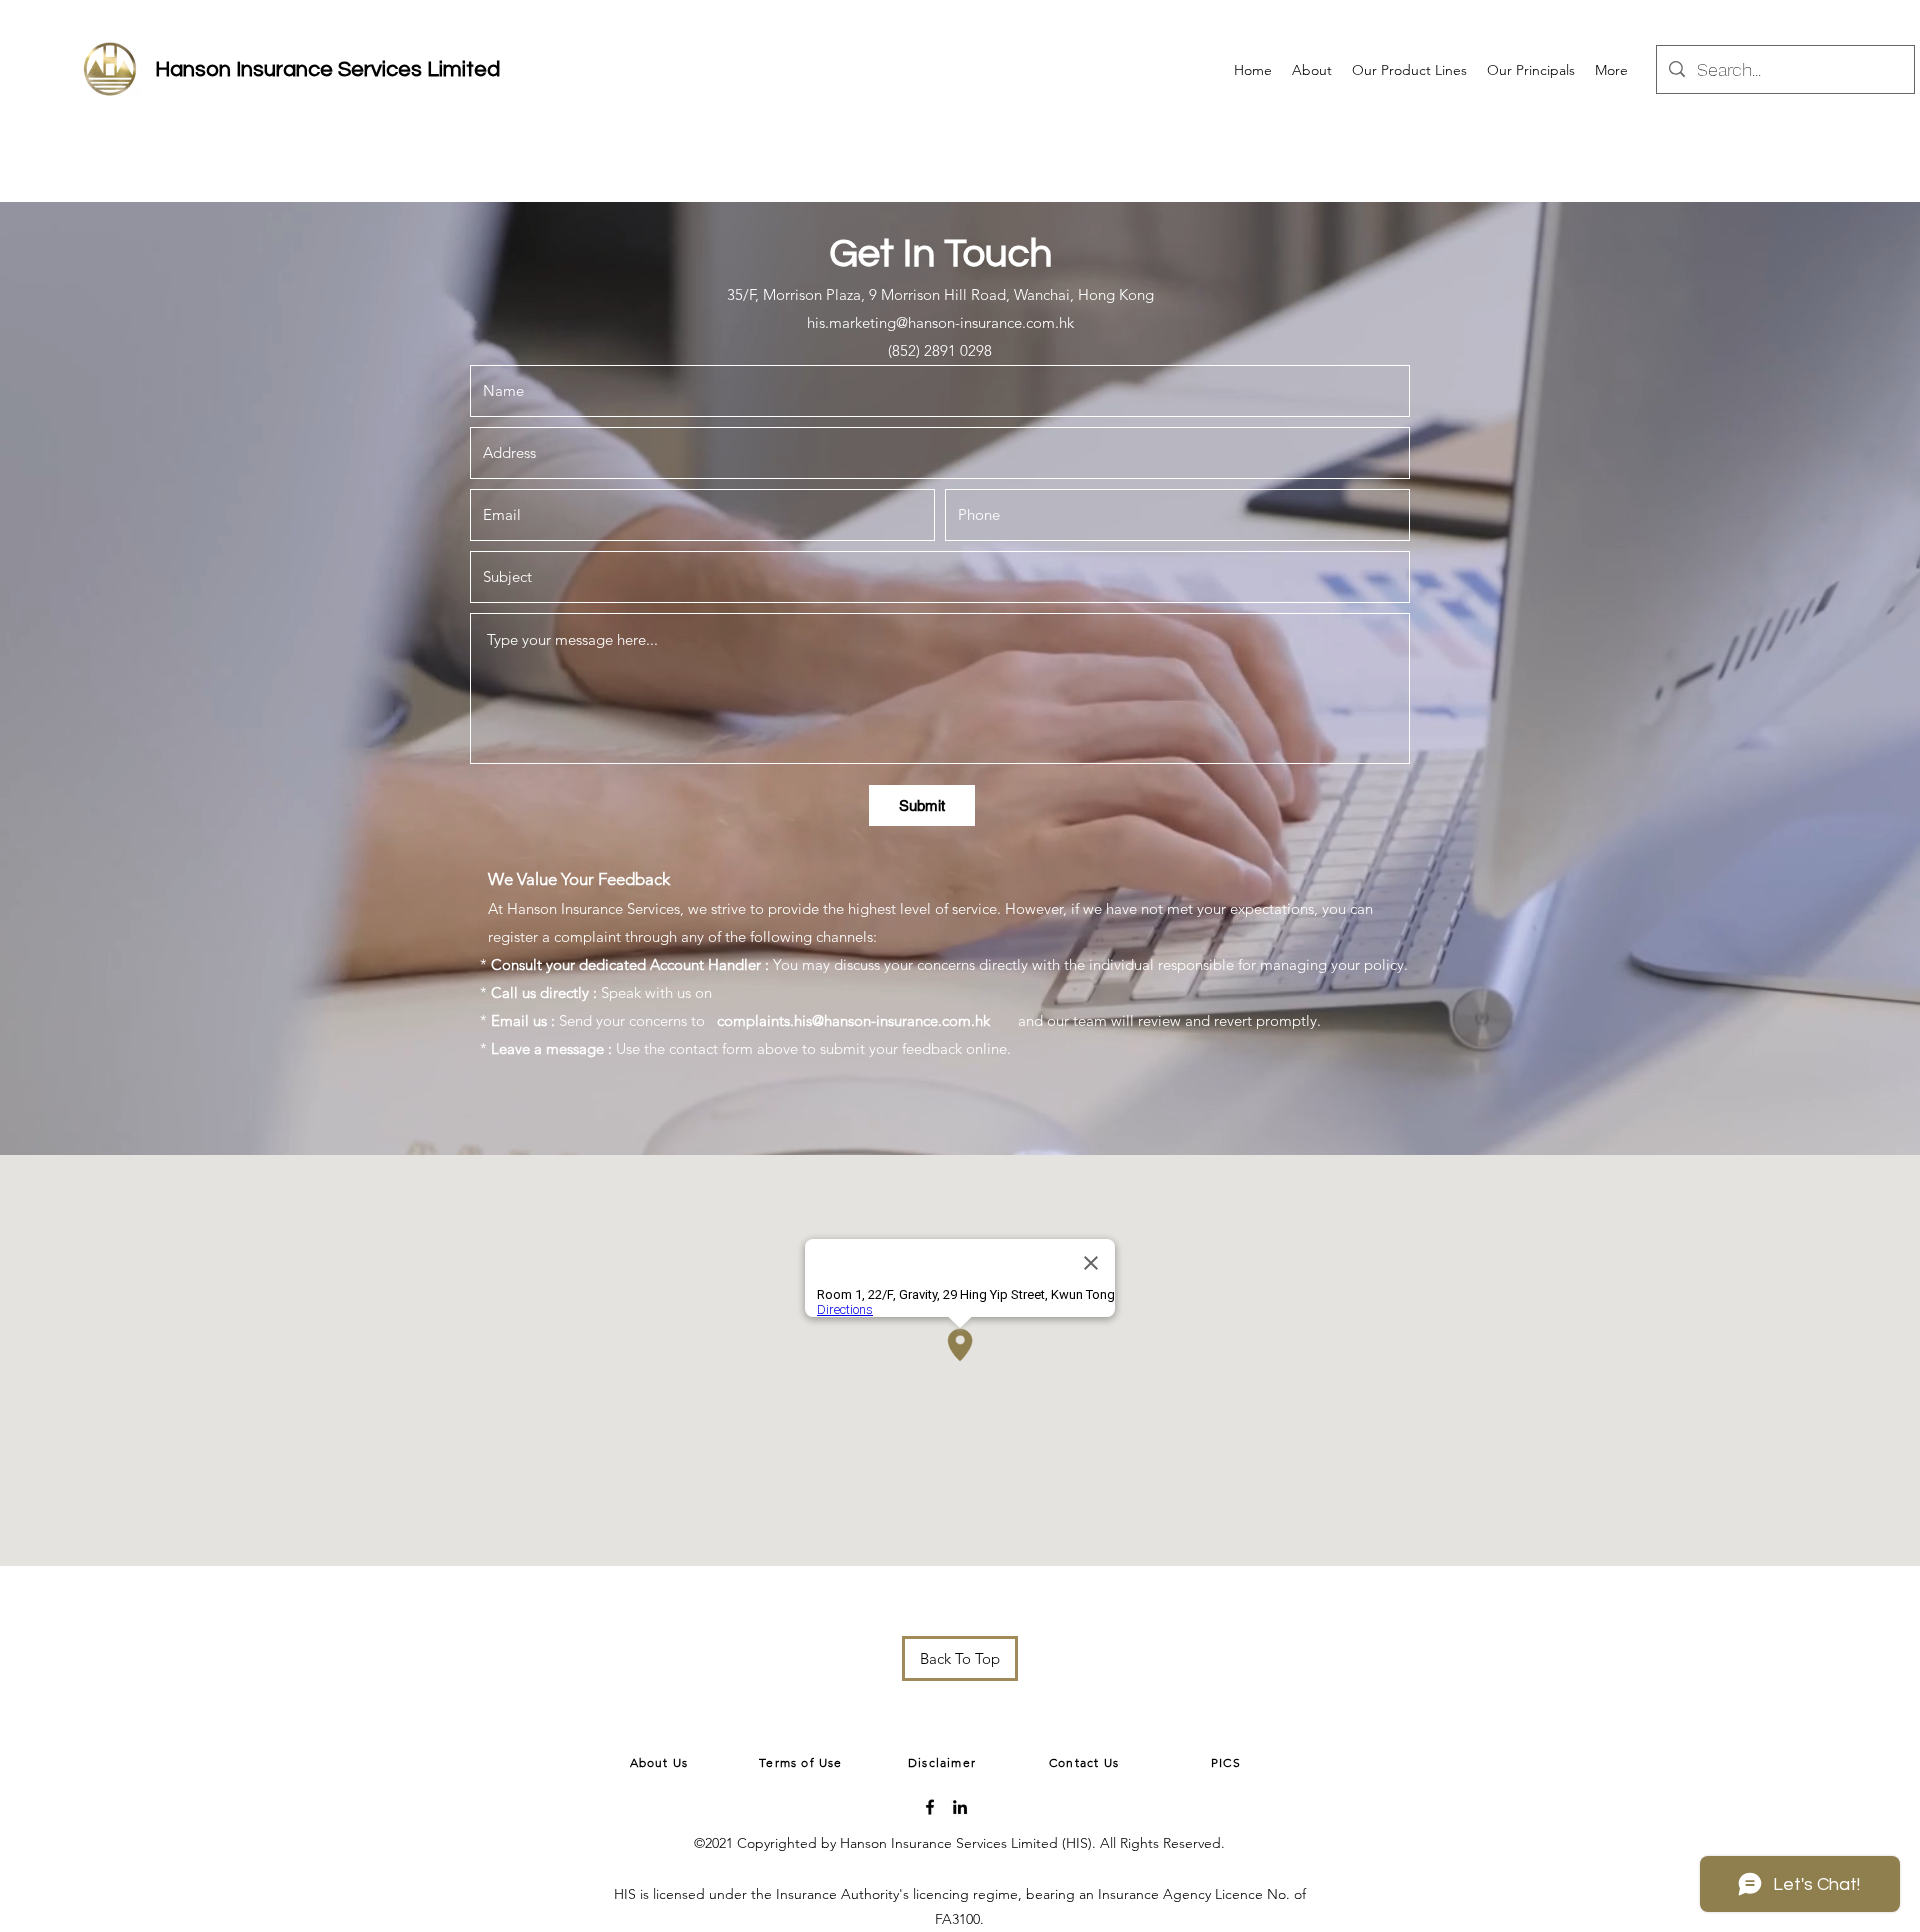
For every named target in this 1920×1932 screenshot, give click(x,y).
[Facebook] (930, 1807)
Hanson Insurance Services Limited (327, 69)
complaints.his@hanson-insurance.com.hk (853, 1020)
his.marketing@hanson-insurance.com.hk (940, 322)
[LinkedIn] (960, 1807)
